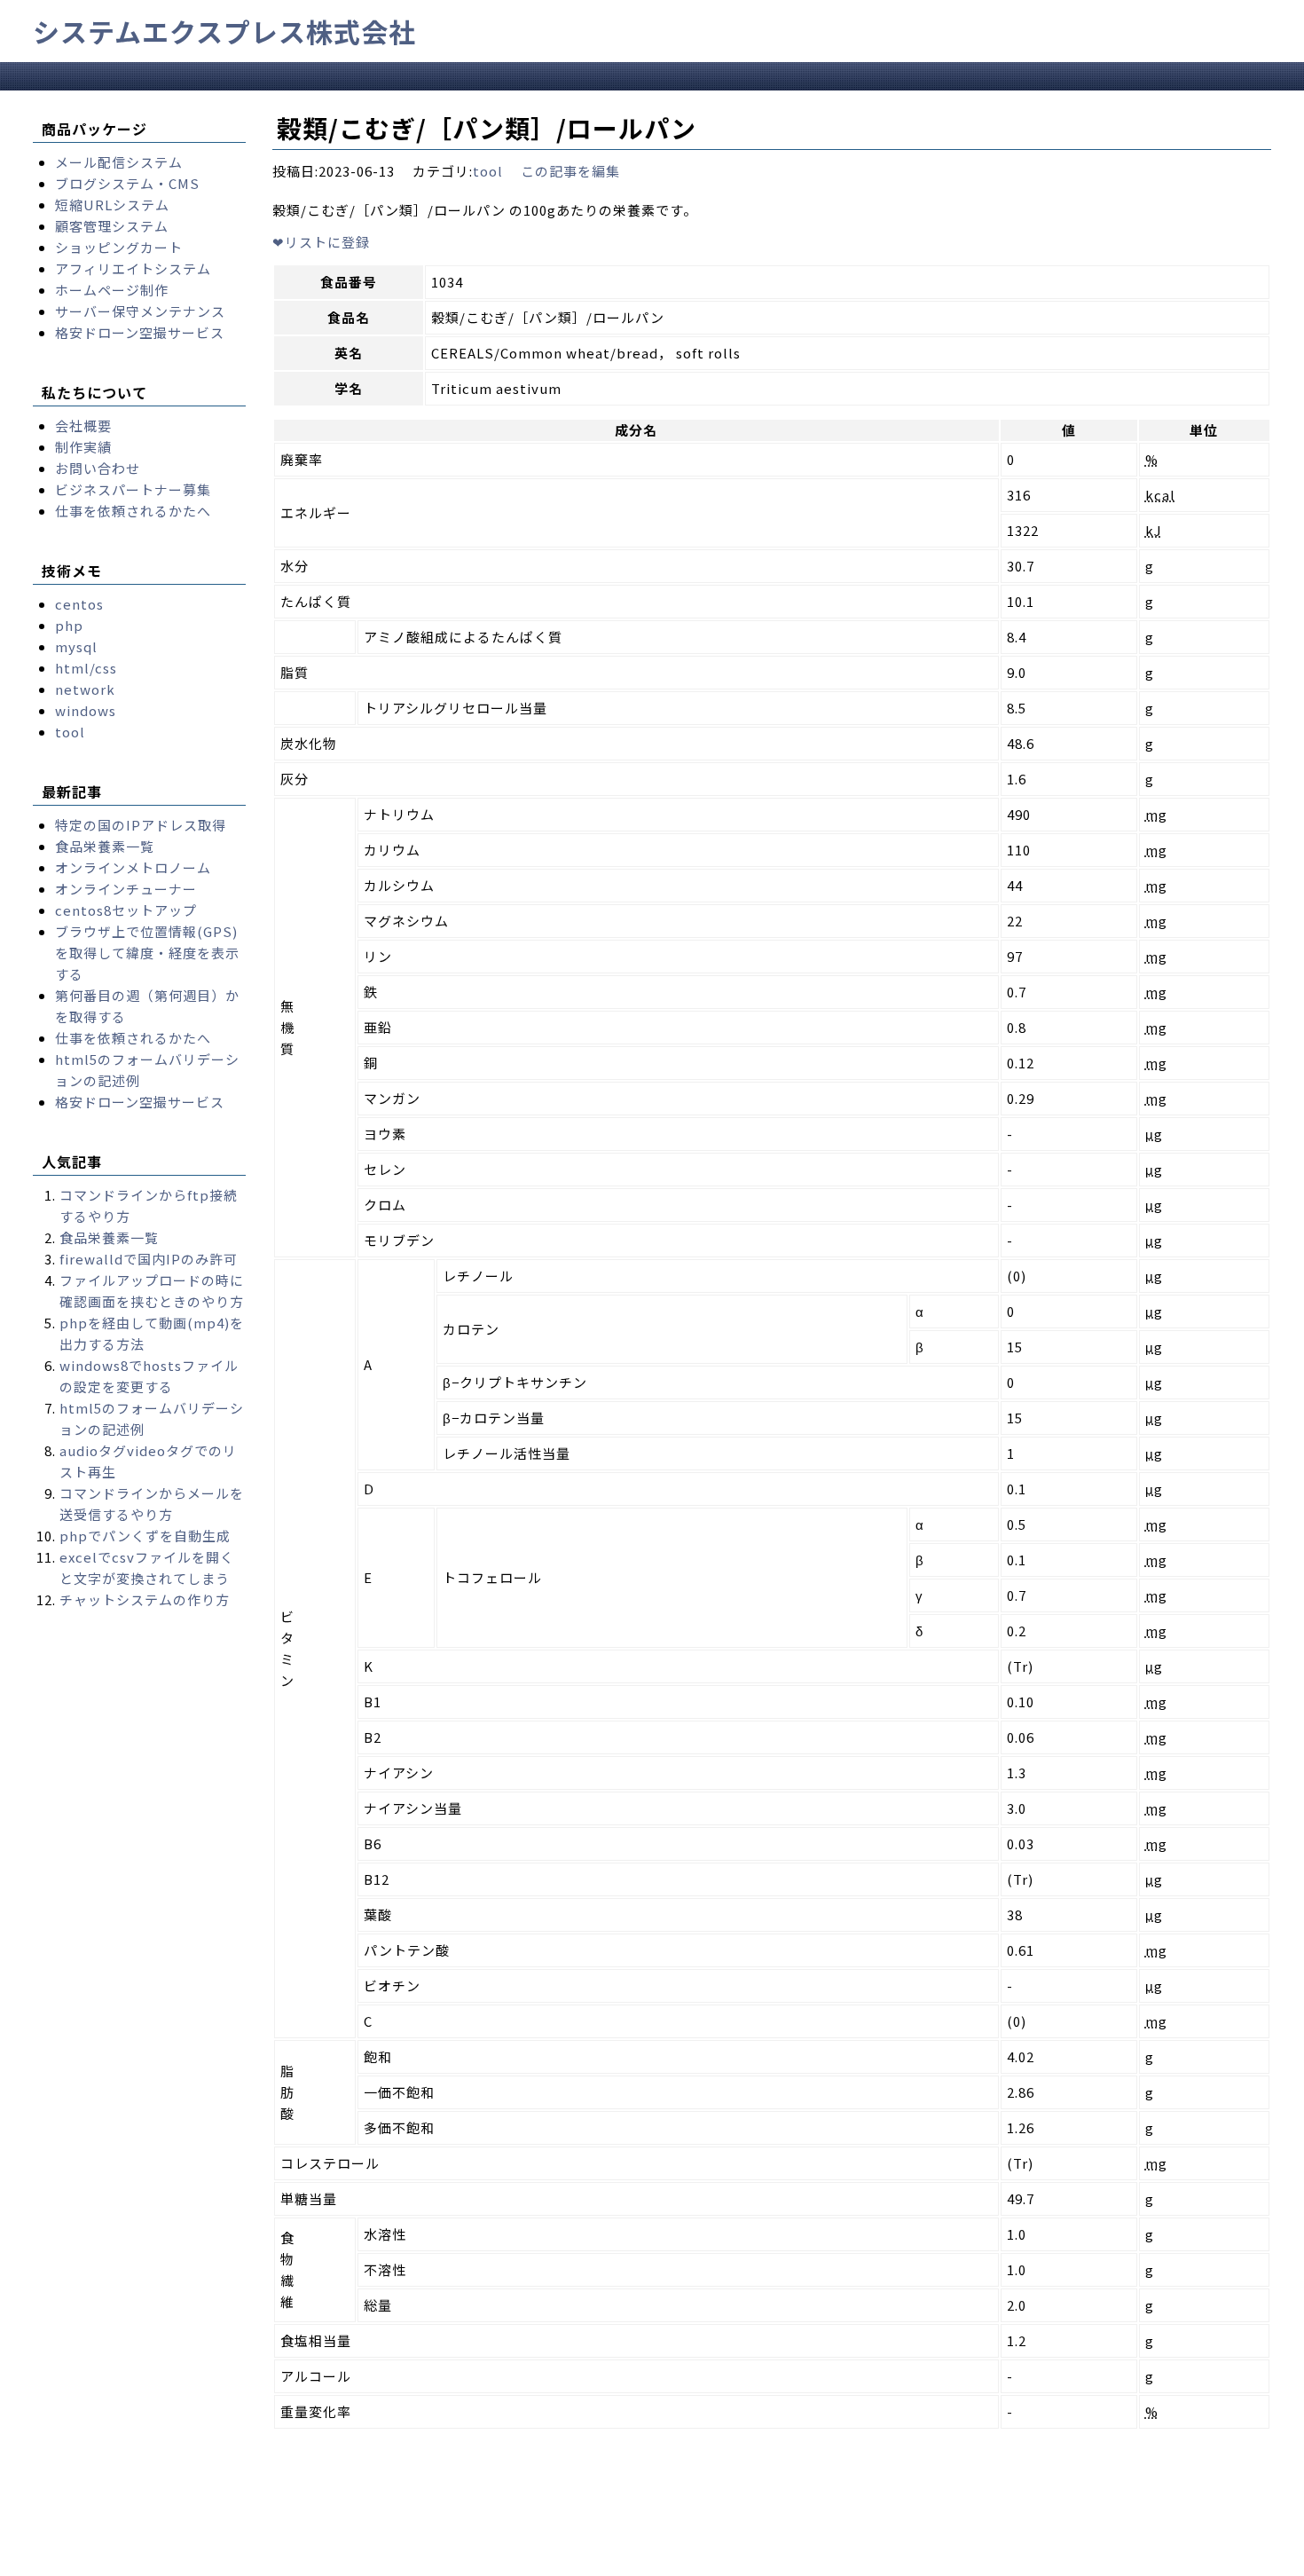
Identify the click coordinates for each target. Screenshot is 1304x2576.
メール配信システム (119, 162)
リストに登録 (321, 242)
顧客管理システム (112, 226)
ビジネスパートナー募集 (133, 489)
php (69, 625)
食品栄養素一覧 (105, 846)
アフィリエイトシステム (133, 268)
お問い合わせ (98, 468)
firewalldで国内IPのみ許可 (149, 1259)
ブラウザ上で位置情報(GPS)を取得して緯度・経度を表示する (147, 953)
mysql (76, 646)
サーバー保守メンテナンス (140, 311)
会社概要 (83, 425)
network (85, 689)
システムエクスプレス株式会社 (224, 31)
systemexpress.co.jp (200, 2561)
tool (488, 171)
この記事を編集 (570, 171)
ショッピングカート (119, 247)
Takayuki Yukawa (549, 2561)
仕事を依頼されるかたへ (133, 511)
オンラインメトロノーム (133, 867)
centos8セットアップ (126, 910)
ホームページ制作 (112, 290)
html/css (86, 668)
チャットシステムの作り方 (145, 1599)
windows (86, 710)
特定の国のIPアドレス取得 (141, 825)
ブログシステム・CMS (127, 183)
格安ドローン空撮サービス (140, 332)
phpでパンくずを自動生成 (145, 1536)
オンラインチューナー (126, 889)
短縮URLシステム (112, 205)
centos (79, 604)
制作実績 (83, 447)
